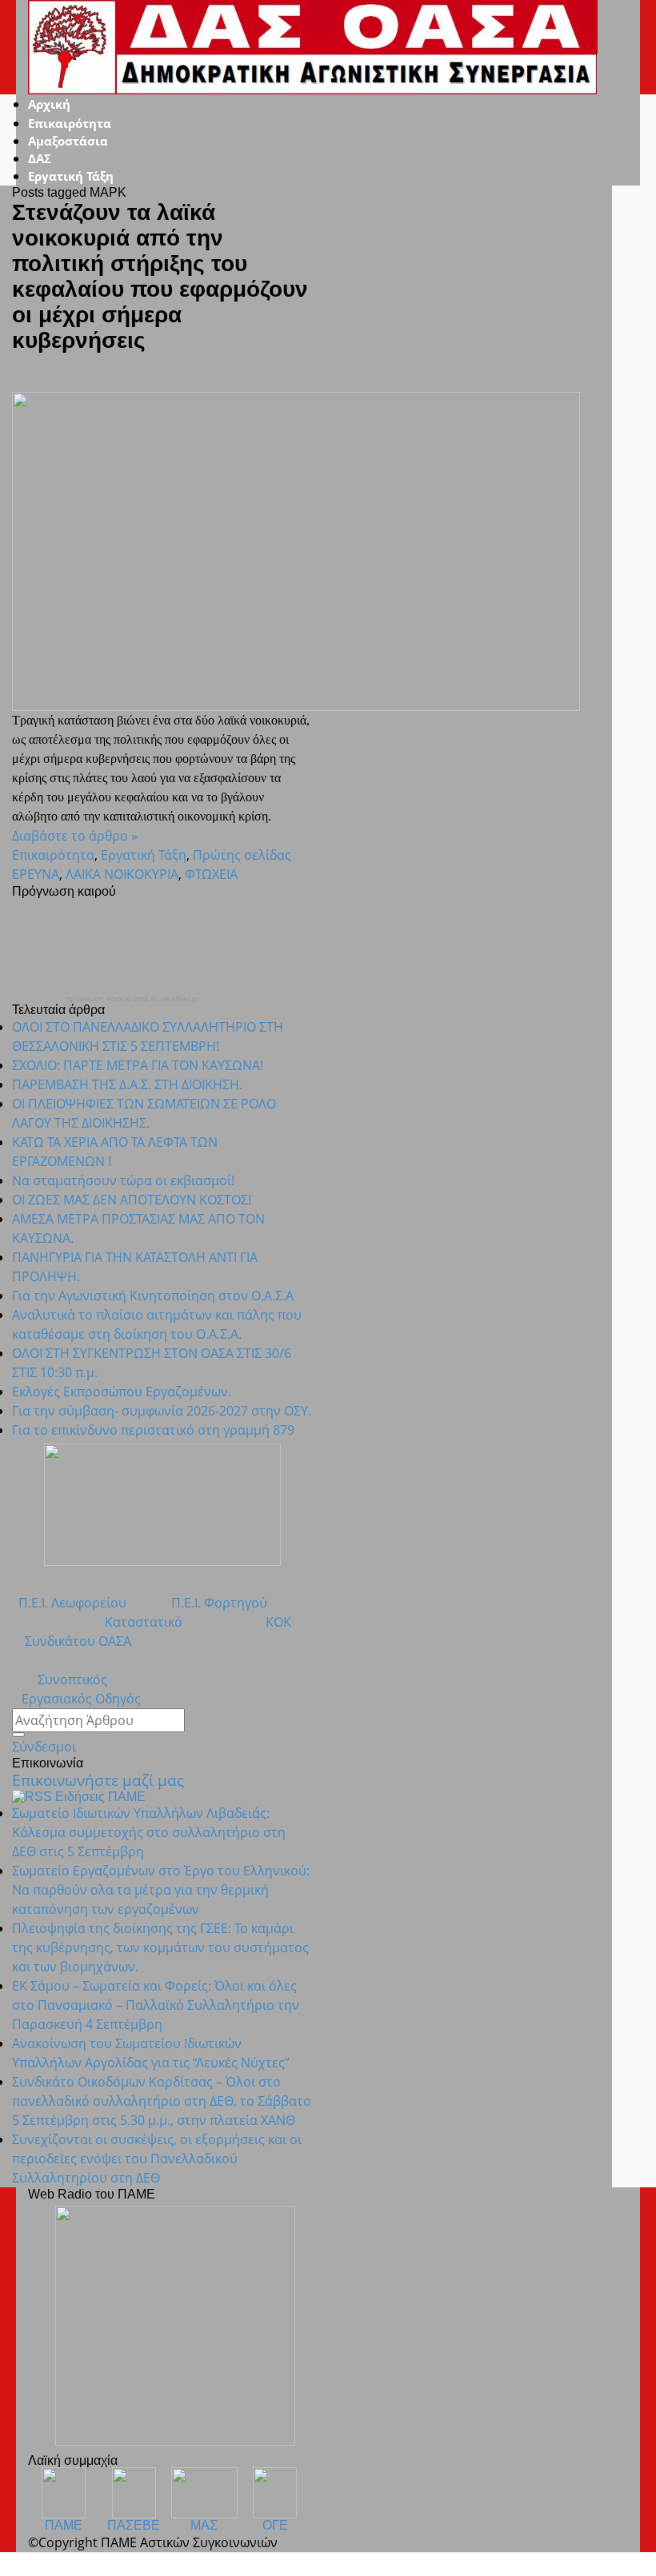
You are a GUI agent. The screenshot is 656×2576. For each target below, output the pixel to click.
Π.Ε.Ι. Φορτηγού (219, 1603)
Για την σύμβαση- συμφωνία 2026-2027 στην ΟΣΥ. (162, 1411)
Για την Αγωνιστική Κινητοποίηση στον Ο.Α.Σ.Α (153, 1296)
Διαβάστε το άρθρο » (75, 836)
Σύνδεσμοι (44, 1747)
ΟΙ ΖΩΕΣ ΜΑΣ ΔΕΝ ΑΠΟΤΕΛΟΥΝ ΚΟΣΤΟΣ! (132, 1200)
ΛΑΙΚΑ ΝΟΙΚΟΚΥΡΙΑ (122, 874)
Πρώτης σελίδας (242, 855)
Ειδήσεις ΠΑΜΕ (100, 1797)
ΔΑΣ (40, 158)
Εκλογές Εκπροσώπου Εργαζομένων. (122, 1392)
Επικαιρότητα (70, 123)
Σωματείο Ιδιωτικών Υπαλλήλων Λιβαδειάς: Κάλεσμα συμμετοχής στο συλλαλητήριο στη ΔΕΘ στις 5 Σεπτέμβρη (149, 1832)
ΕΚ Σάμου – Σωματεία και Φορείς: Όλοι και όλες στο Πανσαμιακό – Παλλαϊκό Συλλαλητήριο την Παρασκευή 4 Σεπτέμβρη (156, 2005)
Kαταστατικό (131, 1622)
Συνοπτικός (60, 1679)
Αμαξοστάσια (68, 141)
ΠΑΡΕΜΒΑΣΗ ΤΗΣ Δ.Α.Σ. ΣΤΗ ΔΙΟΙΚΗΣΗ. (127, 1084)
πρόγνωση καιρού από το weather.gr (132, 999)
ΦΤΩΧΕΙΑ (211, 874)
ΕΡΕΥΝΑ (36, 874)
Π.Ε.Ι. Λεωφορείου (69, 1603)
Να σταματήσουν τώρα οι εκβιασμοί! (123, 1180)
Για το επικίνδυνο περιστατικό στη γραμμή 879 (153, 1430)
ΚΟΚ (278, 1622)
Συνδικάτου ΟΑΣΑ (72, 1641)
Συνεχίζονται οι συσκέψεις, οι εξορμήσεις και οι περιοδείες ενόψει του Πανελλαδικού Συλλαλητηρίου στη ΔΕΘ (157, 2159)
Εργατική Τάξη (71, 176)
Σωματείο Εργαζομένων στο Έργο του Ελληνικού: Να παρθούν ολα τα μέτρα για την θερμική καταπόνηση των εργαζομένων (161, 1890)
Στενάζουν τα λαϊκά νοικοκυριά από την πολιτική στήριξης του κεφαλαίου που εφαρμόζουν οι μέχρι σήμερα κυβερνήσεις (160, 276)
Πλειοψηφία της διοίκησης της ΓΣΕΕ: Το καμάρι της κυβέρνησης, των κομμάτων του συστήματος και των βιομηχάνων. (160, 1947)
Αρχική (49, 104)
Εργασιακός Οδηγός (76, 1699)
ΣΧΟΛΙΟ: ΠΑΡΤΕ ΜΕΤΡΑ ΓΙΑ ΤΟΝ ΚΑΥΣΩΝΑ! (138, 1065)
